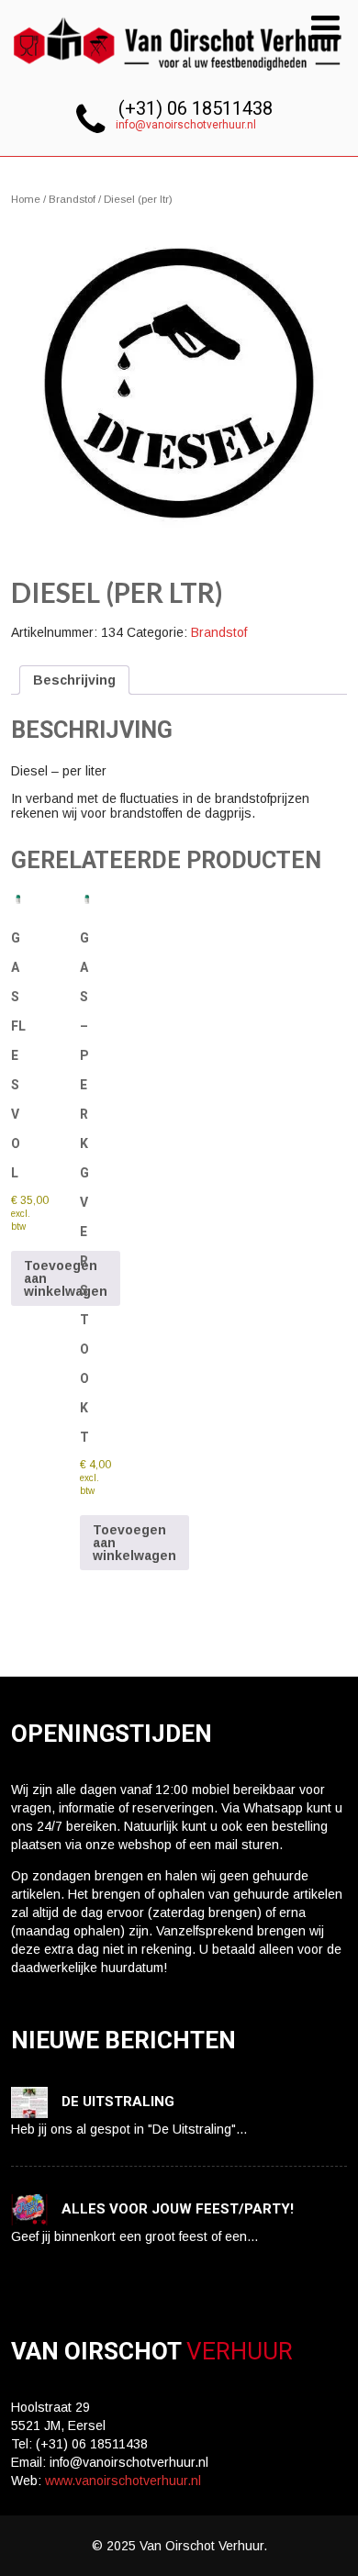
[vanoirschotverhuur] (179, 76)
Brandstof (72, 199)
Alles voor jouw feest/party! (178, 2209)
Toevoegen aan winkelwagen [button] (66, 1278)
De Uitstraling (118, 2102)
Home (26, 199)
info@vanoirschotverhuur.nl (186, 125)
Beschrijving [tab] (74, 680)
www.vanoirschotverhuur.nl (123, 2481)
